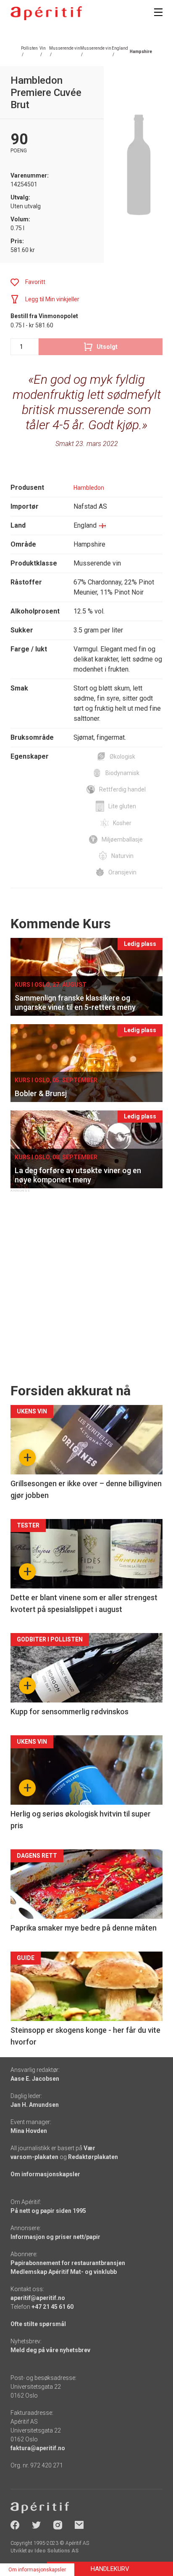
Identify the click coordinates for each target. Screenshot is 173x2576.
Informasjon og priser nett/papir (55, 2237)
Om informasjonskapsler (45, 2174)
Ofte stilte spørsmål (38, 2324)
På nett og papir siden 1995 (48, 2211)
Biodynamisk (122, 773)
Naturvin (122, 856)
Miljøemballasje (122, 839)
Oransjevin (122, 872)
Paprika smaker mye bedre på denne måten (84, 1928)
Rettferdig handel (122, 789)
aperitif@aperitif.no (38, 2298)
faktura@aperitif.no (38, 2448)
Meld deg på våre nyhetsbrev (50, 2350)
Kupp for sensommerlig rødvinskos (69, 1712)
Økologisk (122, 757)
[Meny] (158, 12)
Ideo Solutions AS (56, 2551)
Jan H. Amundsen (35, 2105)
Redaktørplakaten (93, 2157)
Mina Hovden (29, 2131)
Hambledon (89, 488)
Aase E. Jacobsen (35, 2079)
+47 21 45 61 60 (52, 2307)
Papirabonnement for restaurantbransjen (68, 2263)
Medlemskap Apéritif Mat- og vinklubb (64, 2272)
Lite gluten (122, 806)
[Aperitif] (46, 13)
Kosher (122, 823)
